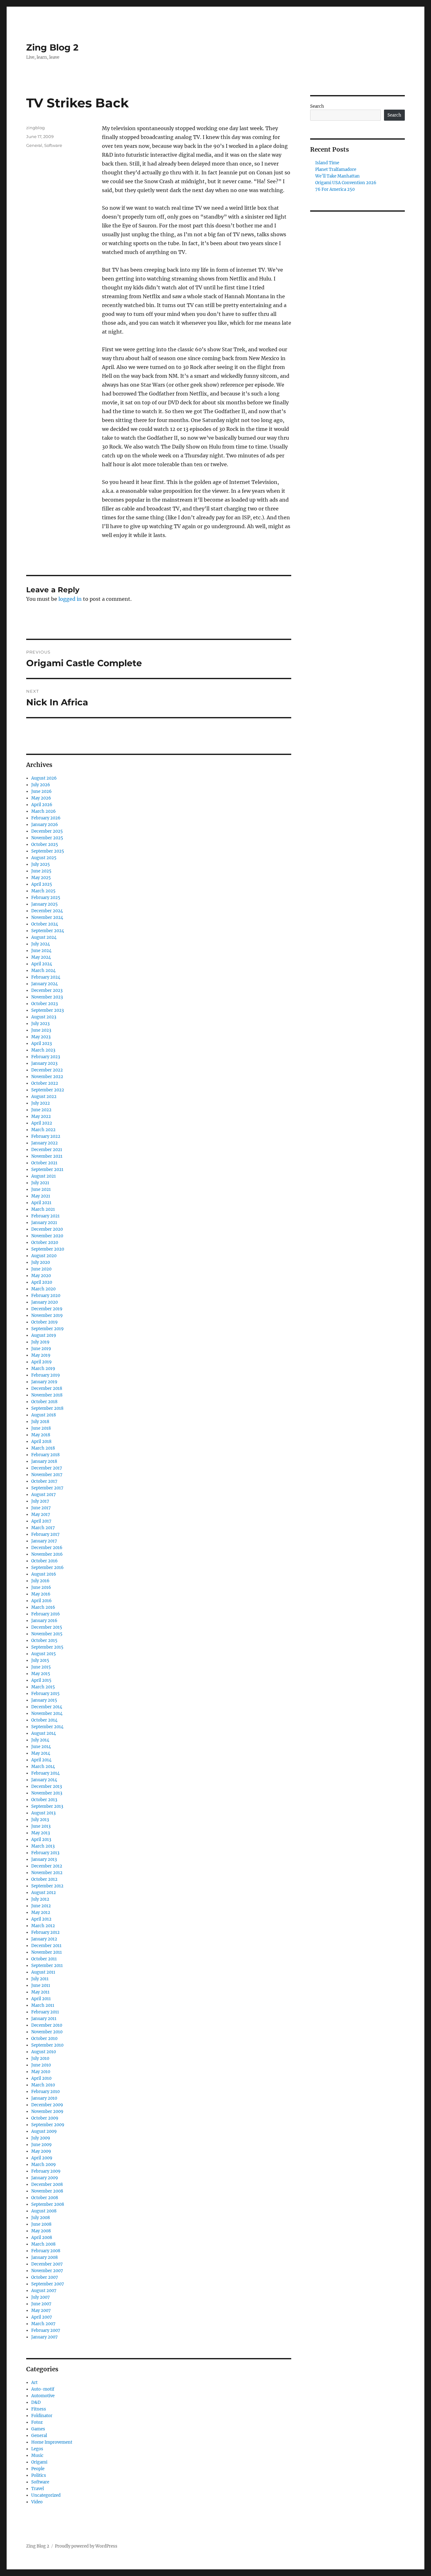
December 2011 (46, 1946)
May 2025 (41, 878)
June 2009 (41, 2145)
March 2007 (43, 2324)
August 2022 (44, 1097)
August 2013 (43, 1813)
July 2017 (40, 1501)
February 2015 (45, 1694)
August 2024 (44, 937)
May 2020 (41, 1276)
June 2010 (41, 2065)
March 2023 (43, 1050)
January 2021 (44, 1223)
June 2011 (41, 1985)
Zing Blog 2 (52, 47)
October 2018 (44, 1402)
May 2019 (41, 1355)
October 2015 (44, 1641)
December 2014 (47, 1707)
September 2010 (47, 2045)
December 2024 (47, 911)
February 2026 (46, 818)
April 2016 (41, 1601)
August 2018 (44, 1415)
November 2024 (47, 917)
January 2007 (44, 2337)
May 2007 (41, 2311)
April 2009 (42, 2158)
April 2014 (41, 1760)
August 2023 (44, 1017)
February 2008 (46, 2251)
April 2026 (42, 805)
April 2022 (42, 1123)
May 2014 (41, 1753)
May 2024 (41, 957)
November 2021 (47, 1156)
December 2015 (47, 1627)
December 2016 (47, 1548)
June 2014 (41, 1747)
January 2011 (44, 2019)
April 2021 (41, 1203)
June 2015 (41, 1667)
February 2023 (46, 1057)
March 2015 (43, 1687)
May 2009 (41, 2151)
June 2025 (41, 871)
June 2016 (41, 1587)
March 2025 (43, 891)
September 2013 (47, 1806)
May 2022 (41, 1116)
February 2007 (46, 2330)
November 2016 (47, 1554)
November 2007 (47, 2271)
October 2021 (44, 1163)
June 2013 (41, 1826)
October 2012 (44, 1879)
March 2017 (43, 1528)
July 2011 (40, 1979)
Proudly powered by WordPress (86, 2546)
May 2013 (41, 1833)
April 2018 (41, 1442)
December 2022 (47, 1070)
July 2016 (40, 1581)
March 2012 (43, 1926)
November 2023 (47, 997)
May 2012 (41, 1912)
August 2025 (44, 858)
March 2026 (44, 811)
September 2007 (48, 2284)
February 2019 (46, 1375)
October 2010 (44, 2039)
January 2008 (44, 2257)
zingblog (35, 128)
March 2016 (43, 1607)
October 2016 (44, 1561)
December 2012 (47, 1866)
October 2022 (45, 1083)
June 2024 (41, 951)
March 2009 (44, 2165)
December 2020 (47, 1229)
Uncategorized (46, 2495)
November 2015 (47, 1634)
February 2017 (45, 1534)
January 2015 (44, 1700)
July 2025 (41, 864)
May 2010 (41, 2072)
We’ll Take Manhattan (337, 176)
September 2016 (47, 1568)
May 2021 (41, 1196)
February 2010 (45, 2092)
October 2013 (44, 1800)
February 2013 (45, 1853)
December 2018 (47, 1388)
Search (317, 106)
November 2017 (47, 1475)
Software (53, 145)
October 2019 (44, 1322)
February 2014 (45, 1773)
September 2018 (47, 1408)
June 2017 (41, 1508)
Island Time (327, 163)
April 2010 (41, 2078)
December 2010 (47, 2025)
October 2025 (45, 845)
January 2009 (45, 2178)
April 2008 (42, 2238)
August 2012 (44, 1893)
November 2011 (47, 1952)
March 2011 (43, 2005)
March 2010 (43, 2085)
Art (34, 2383)
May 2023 (41, 1037)
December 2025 (47, 831)
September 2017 (47, 1488)
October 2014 (44, 1720)
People (38, 2469)
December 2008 (47, 2184)
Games (38, 2429)
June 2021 (41, 1189)
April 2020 (42, 1282)
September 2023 (47, 1010)
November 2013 (47, 1793)
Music (37, 2455)
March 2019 (43, 1369)
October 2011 (44, 1959)
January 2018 (44, 1461)
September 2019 (47, 1329)
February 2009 (46, 2171)
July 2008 (41, 2218)
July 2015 (40, 1660)
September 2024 (48, 931)
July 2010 (40, 2058)
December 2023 (47, 990)
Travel (38, 2489)
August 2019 (44, 1335)
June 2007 (41, 2304)
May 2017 (41, 1514)
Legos (37, 2449)
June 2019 (41, 1349)
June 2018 (41, 1428)
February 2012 (45, 1932)
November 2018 (47, 1395)
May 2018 (41, 1435)
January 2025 (44, 904)
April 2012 (41, 1919)
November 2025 (47, 838)
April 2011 (41, 1999)
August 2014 (44, 1733)
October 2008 (45, 2198)
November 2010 (47, 2032)
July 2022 (41, 1103)
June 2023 (41, 1030)
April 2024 (42, 964)
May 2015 (41, 1674)
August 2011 (43, 1972)
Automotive (43, 2396)
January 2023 (44, 1063)
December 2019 (47, 1309)
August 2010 (44, 2052)
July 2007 (41, 2297)
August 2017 (44, 1495)
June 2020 (41, 1269)
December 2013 (47, 1786)
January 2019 (44, 1382)
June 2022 (41, 1110)
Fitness (39, 2409)
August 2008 (44, 2211)
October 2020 (45, 1243)
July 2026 (41, 785)
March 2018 (43, 1448)
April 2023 (41, 1044)
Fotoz (37, 2422)
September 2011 (47, 1966)
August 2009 (44, 2131)
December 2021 (47, 1150)
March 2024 (43, 971)
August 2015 (44, 1654)
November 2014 (47, 1713)
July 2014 (40, 1740)
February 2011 (45, 2012)
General (34, 145)
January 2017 (44, 1541)
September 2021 (47, 1170)
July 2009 (41, 2138)
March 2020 (43, 1289)
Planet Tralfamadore (336, 169)
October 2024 (45, 924)
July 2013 (40, 1820)
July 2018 (40, 1422)
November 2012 (47, 1873)
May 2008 (41, 2231)
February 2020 (46, 1296)
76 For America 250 (335, 189)
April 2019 (41, 1362)
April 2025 (42, 884)
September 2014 (47, 1727)
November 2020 (47, 1236)
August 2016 (44, 1574)
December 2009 (47, 2105)
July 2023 (40, 1024)
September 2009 (48, 2125)
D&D (36, 2402)
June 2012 (41, 1906)
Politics (39, 2475)
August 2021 (44, 1176)
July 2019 (40, 1342)
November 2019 (47, 1315)
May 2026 (41, 798)
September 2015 (47, 1647)
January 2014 (44, 1780)
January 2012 (44, 1939)
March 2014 (43, 1767)
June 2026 (41, 791)
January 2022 (44, 1143)
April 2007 (42, 2317)
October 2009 (45, 2118)
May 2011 (40, 1992)
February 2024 (46, 977)
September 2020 (48, 1249)
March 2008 (43, 2244)
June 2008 (41, 2224)
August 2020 (44, 1256)
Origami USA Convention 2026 (346, 183)
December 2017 (47, 1468)
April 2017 (41, 1521)
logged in (70, 599)
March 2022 (43, 1130)
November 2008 (47, 2191)
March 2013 (43, 1846)
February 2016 (46, 1614)
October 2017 (44, 1481)
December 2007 (47, 2264)
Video (37, 2502)
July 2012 (40, 1899)
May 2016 (41, 1594)
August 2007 (44, 2291)
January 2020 (44, 1302)
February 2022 (46, 1136)
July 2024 (41, 944)
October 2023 (44, 1004)
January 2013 (44, 1859)
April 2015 (41, 1680)
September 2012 (47, 1886)
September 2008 (48, 2204)
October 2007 (45, 2277)
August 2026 (44, 778)
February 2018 (45, 1455)
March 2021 (43, 1209)
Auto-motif (43, 2389)
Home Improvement (52, 2442)
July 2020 (41, 1262)
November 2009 (47, 2111)
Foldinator (42, 2416)
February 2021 (45, 1216)
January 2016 (44, 1621)
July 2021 (40, 1183)
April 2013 (41, 1840)
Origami (39, 2462)
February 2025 (46, 898)
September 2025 (48, 851)
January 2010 (44, 2098)
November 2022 (47, 1077)
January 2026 (45, 825)
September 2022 (48, 1090)
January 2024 (44, 984)
